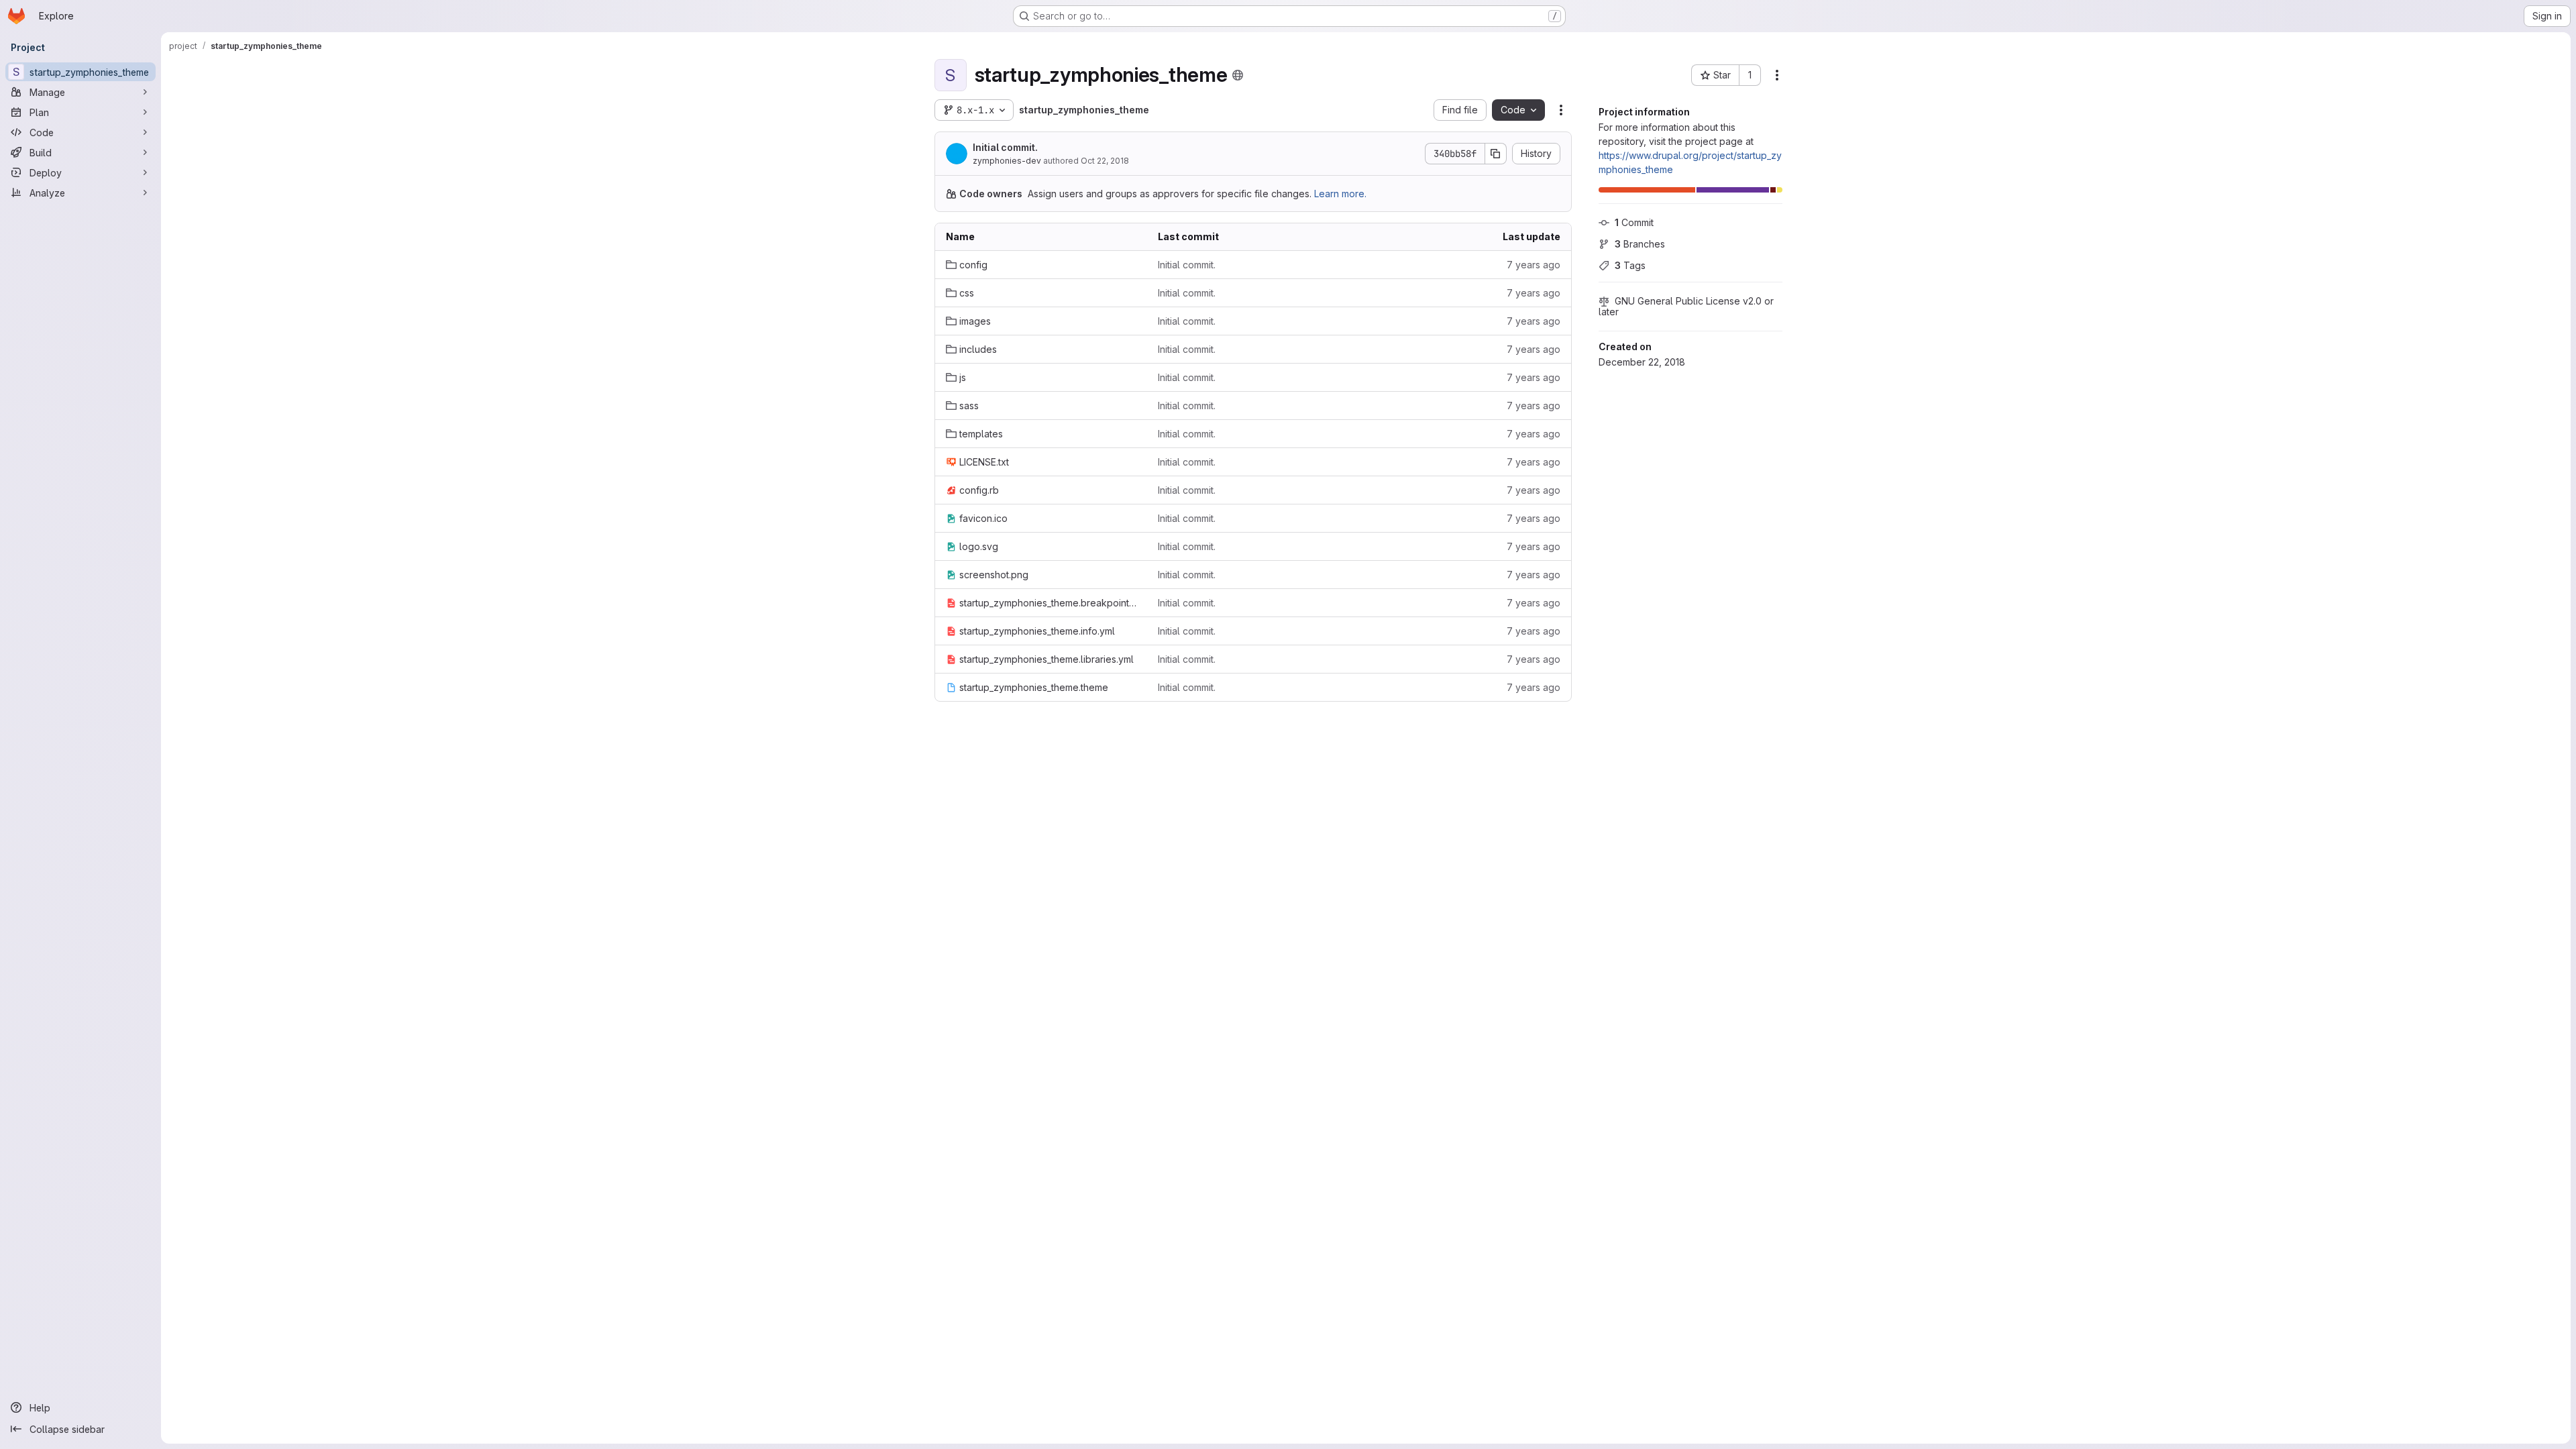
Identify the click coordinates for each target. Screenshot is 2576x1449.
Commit (1634, 222)
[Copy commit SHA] (1496, 154)
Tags (1630, 265)
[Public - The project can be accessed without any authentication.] (1238, 75)
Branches (1640, 244)
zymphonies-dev (1007, 161)
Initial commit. (1005, 147)
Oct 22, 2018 (1105, 161)
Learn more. (1340, 194)
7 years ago (1534, 265)
